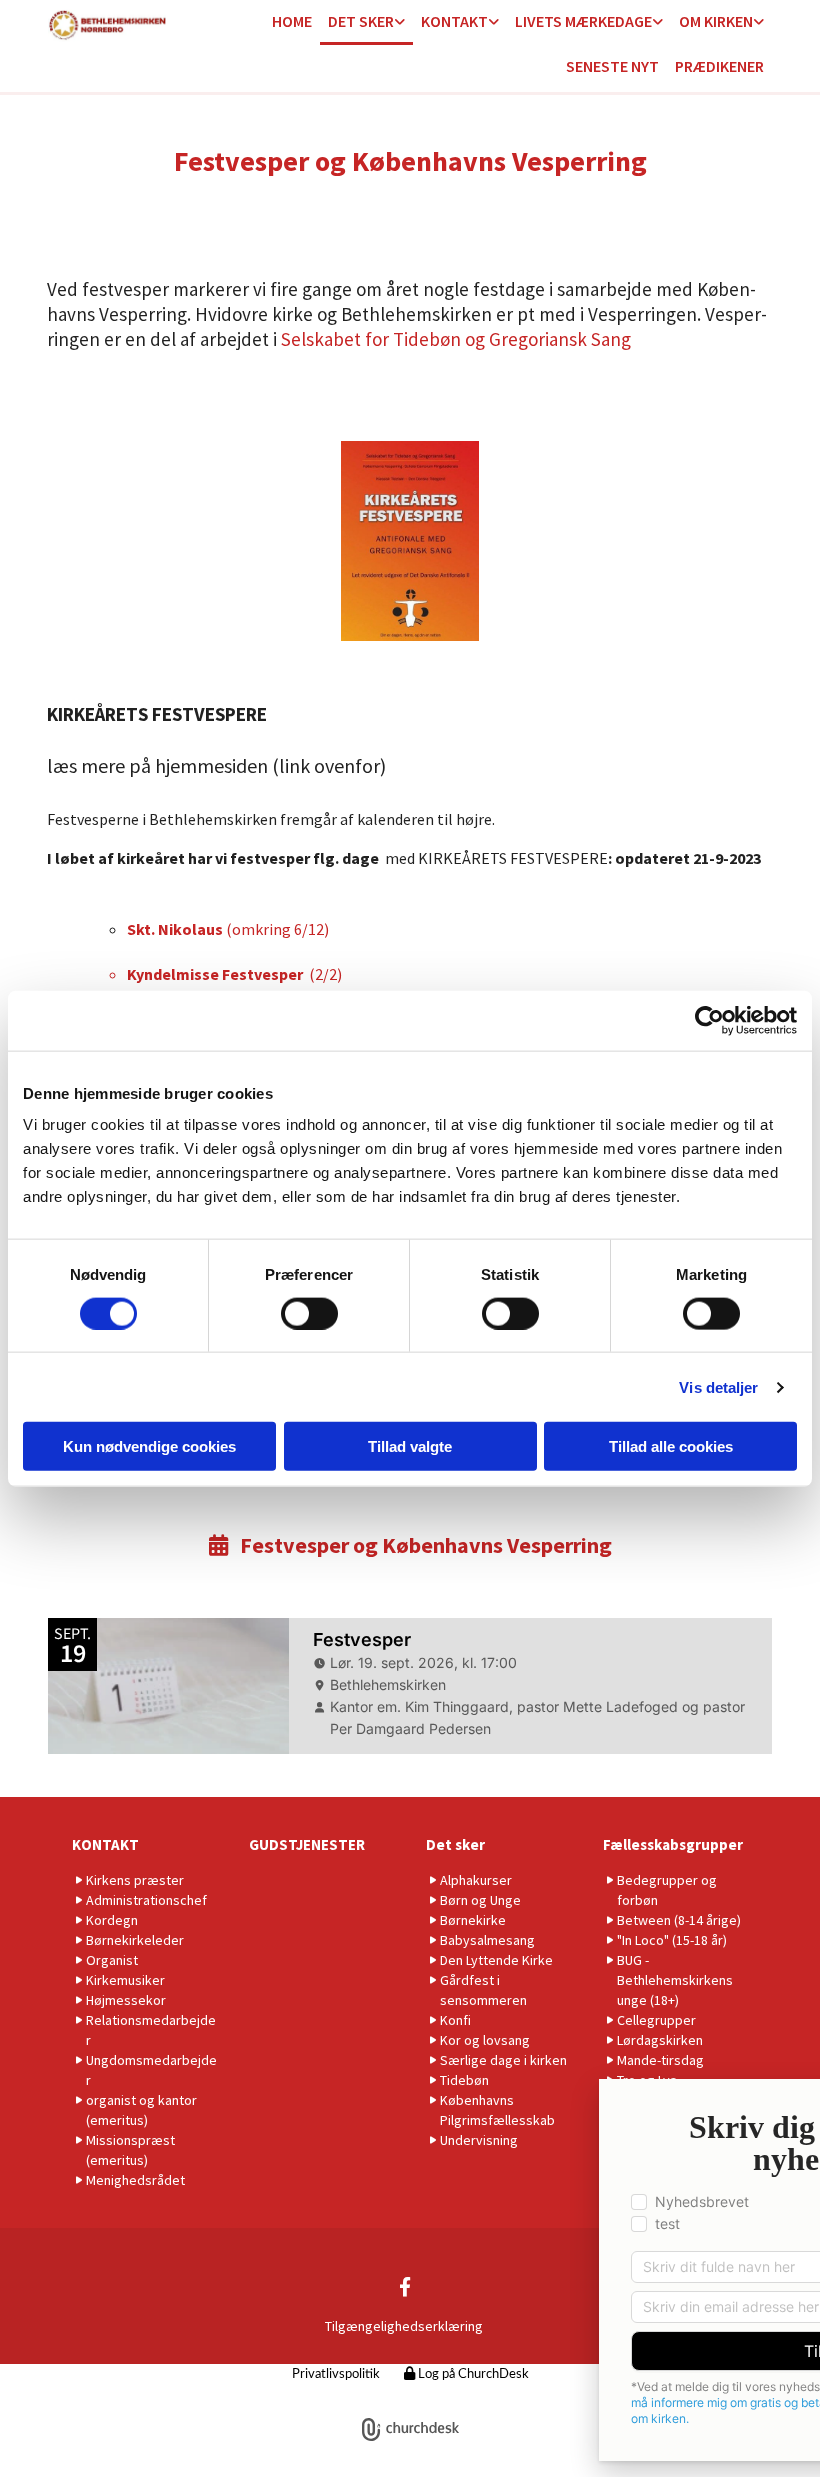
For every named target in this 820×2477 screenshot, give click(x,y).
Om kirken (716, 21)
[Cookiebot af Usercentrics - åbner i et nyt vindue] (709, 1020)
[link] (366, 22)
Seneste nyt (612, 66)
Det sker (361, 21)
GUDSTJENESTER (307, 1844)
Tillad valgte (410, 1446)
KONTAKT (105, 1844)
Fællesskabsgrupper (673, 1844)
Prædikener (719, 66)
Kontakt (454, 21)
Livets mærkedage (583, 21)
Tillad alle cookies (671, 1446)
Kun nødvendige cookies (149, 1446)
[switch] (309, 1313)
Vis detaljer (718, 1386)
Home (292, 21)
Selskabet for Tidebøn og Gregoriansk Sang (454, 339)
